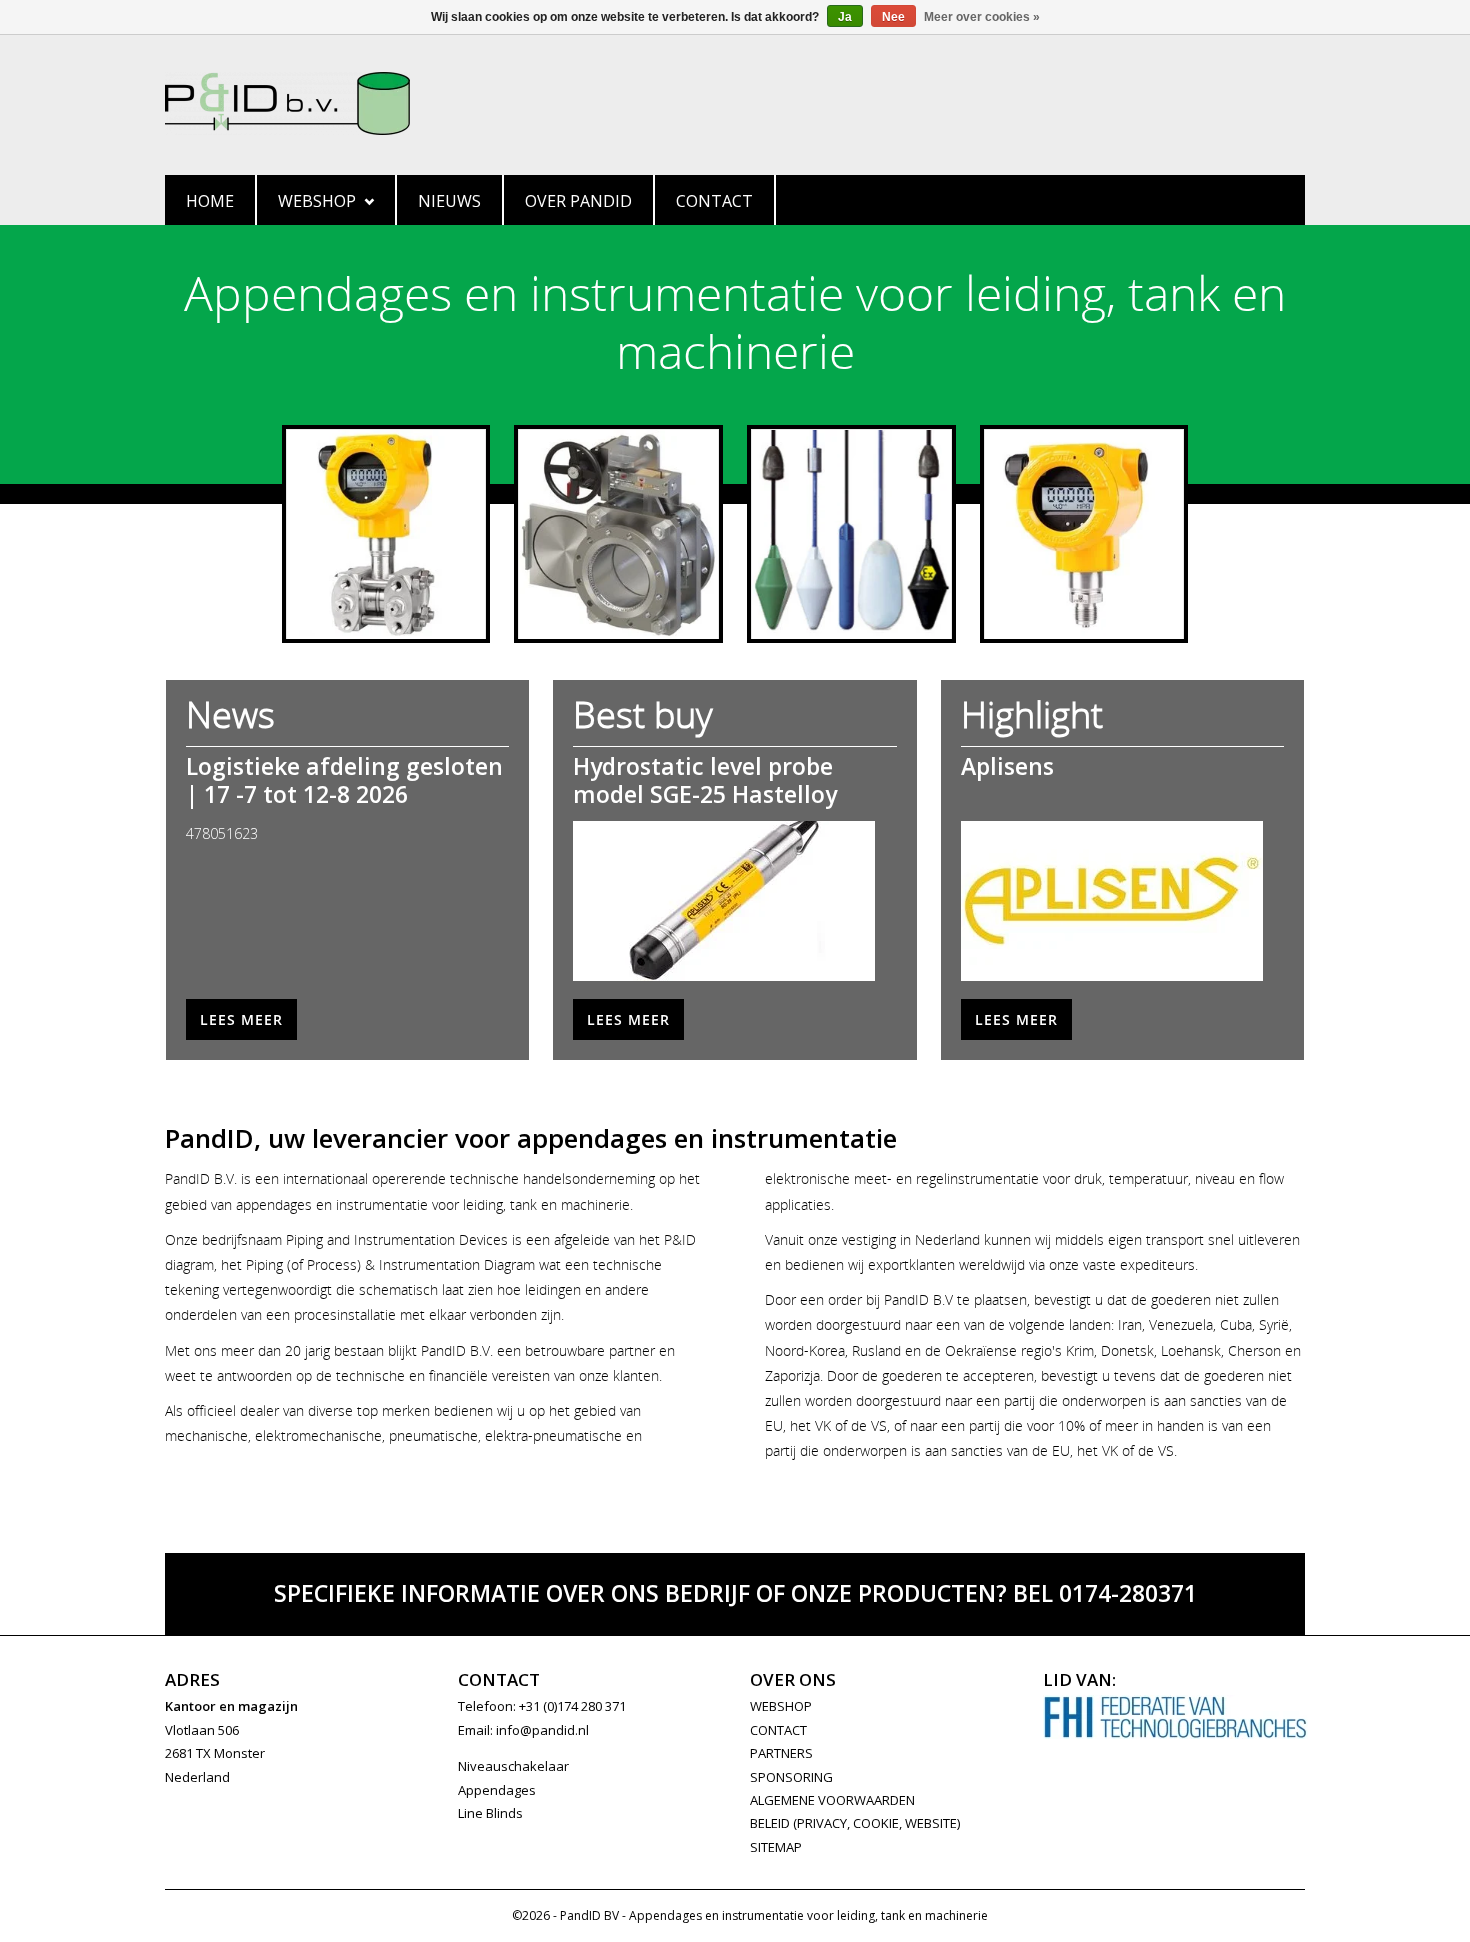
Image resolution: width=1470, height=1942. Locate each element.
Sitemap (776, 1847)
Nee (893, 17)
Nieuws (449, 201)
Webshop (317, 201)
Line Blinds (490, 1813)
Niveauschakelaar (513, 1766)
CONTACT (778, 1730)
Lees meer (241, 1019)
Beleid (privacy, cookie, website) (855, 1823)
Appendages (497, 1790)
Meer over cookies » (982, 17)
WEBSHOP (781, 1706)
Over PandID (578, 201)
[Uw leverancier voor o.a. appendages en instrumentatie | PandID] (735, 103)
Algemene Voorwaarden (832, 1800)
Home (210, 201)
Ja (845, 17)
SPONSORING (791, 1777)
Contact (714, 201)
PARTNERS (781, 1753)
